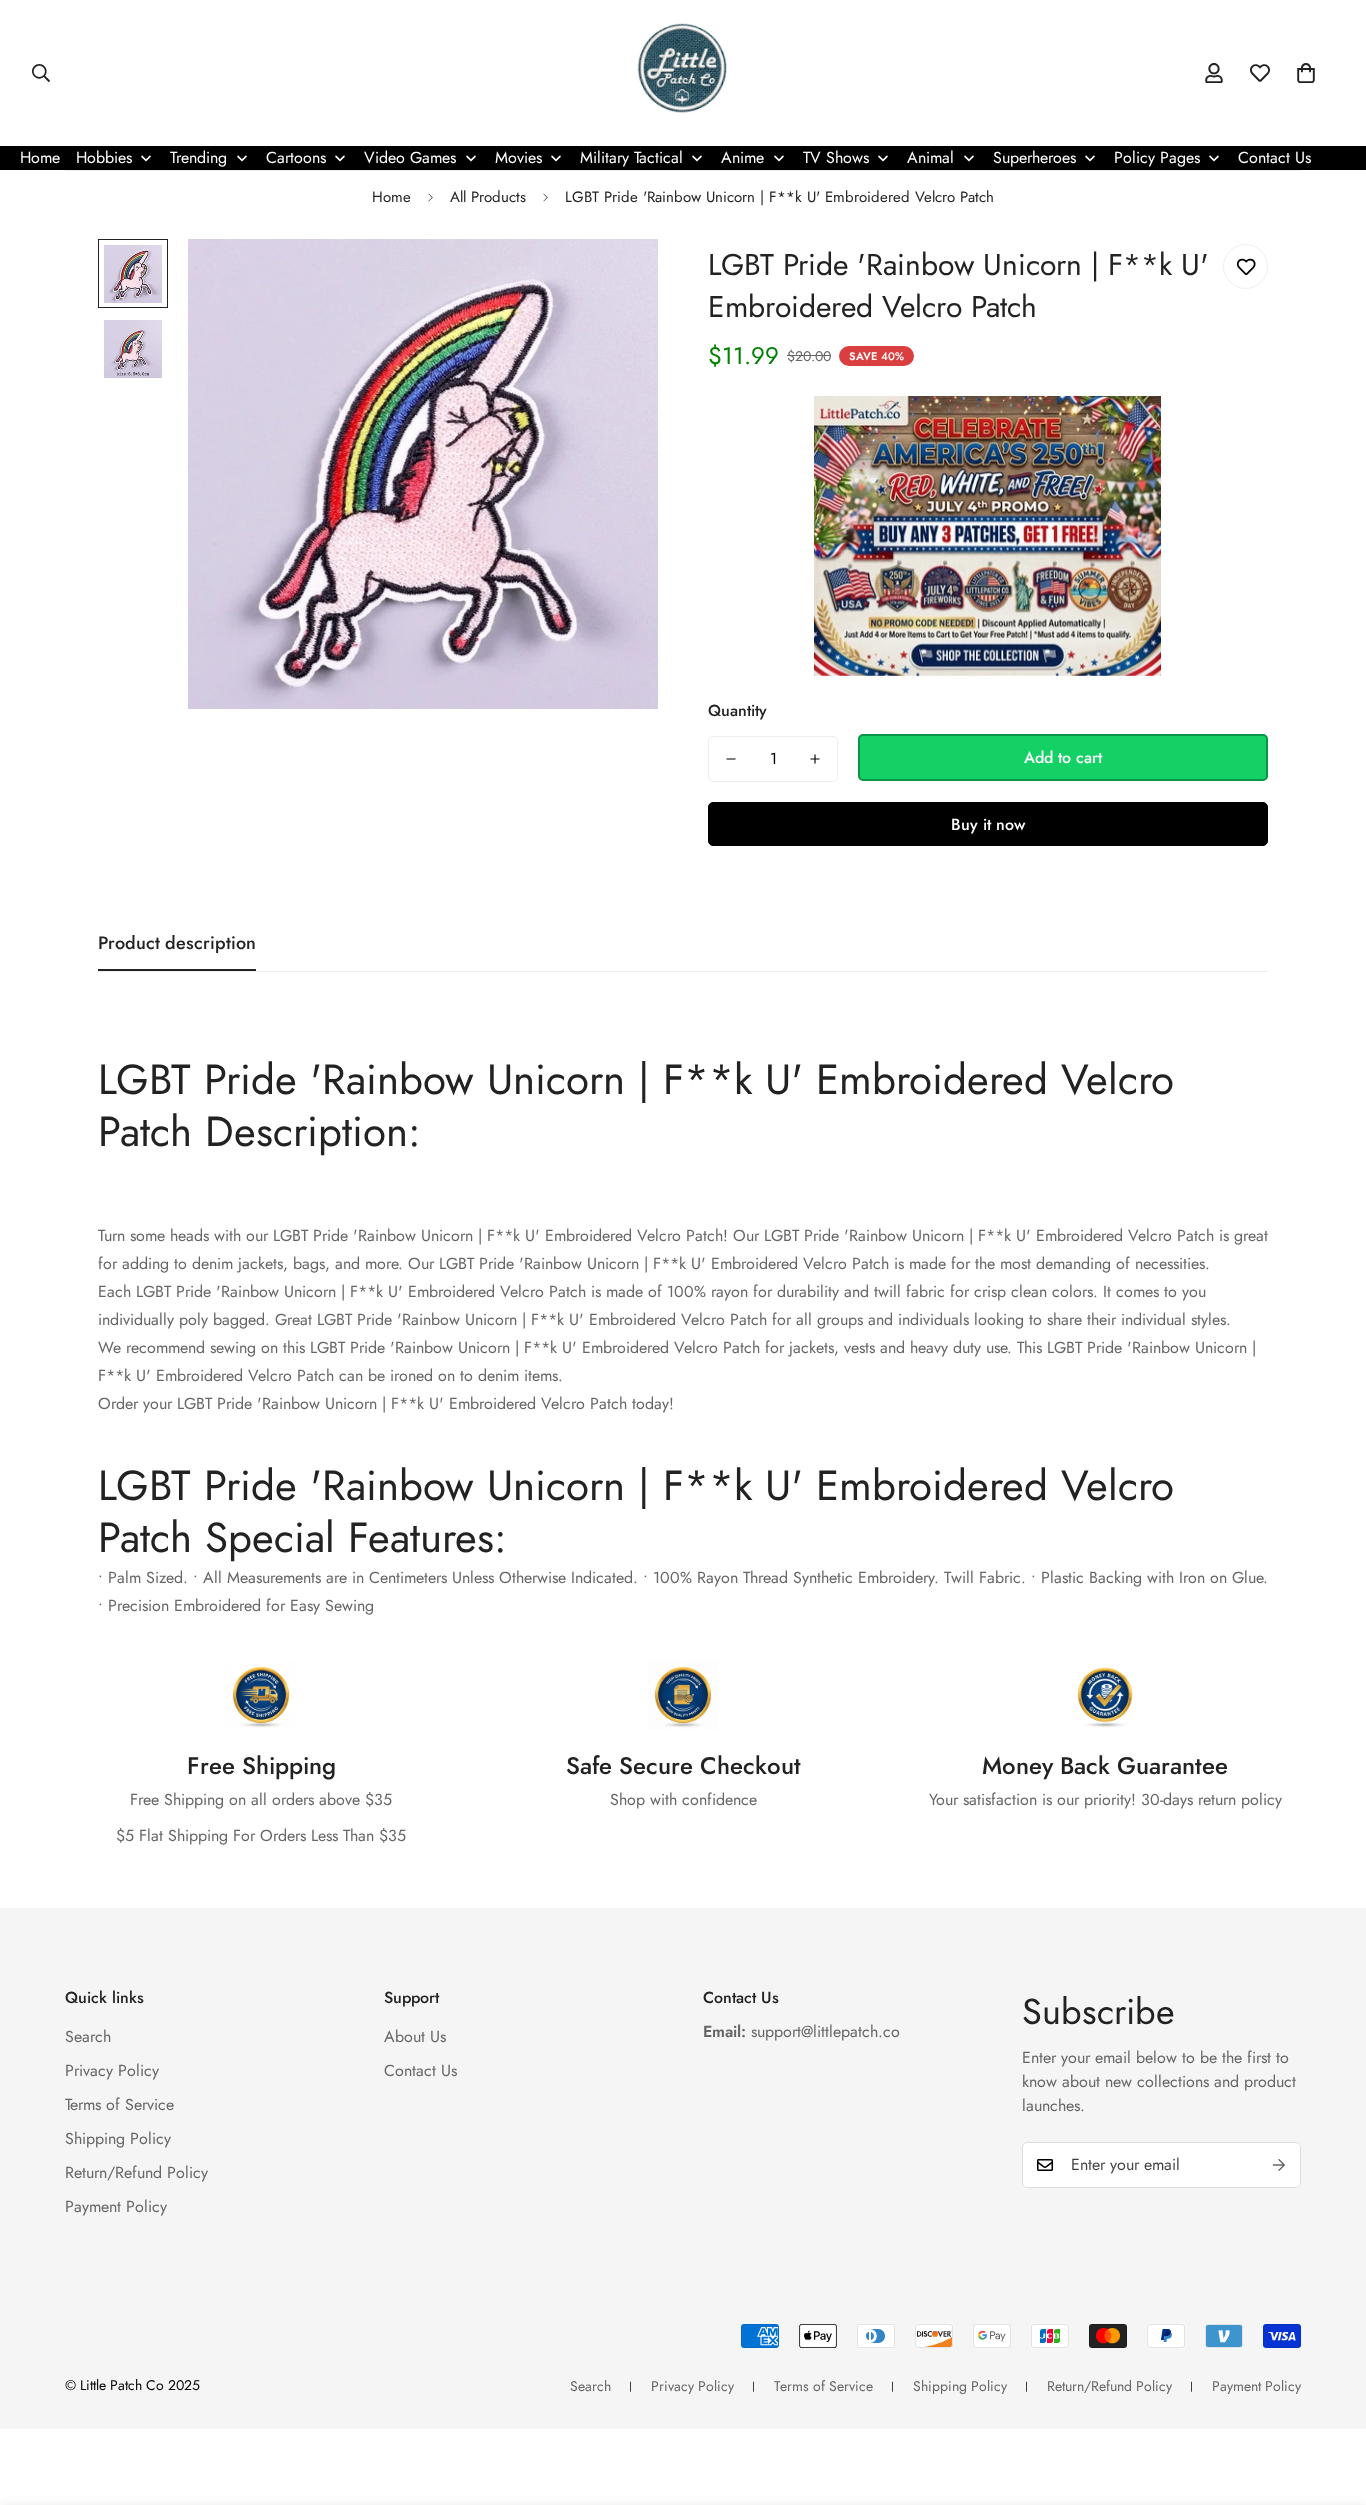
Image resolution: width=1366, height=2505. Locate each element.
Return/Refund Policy (136, 2172)
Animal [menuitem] (930, 157)
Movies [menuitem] (518, 157)
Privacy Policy (112, 2070)
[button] (1306, 73)
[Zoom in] (615, 281)
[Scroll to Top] (1327, 2396)
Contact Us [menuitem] (1274, 157)
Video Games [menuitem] (410, 157)
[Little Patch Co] (682, 73)
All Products (488, 197)
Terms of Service (119, 2104)
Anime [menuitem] (742, 157)
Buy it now (988, 824)
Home (391, 197)
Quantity (737, 711)
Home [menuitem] (40, 157)
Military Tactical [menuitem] (631, 157)
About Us (415, 2036)
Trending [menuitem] (198, 157)
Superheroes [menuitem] (1034, 157)
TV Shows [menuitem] (836, 157)
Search (88, 2036)
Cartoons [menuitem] (296, 157)
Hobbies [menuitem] (104, 157)
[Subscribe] (1279, 2165)
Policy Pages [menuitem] (1157, 157)
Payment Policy (116, 2206)
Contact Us (420, 2070)
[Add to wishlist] (1245, 266)
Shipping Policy (118, 2138)
